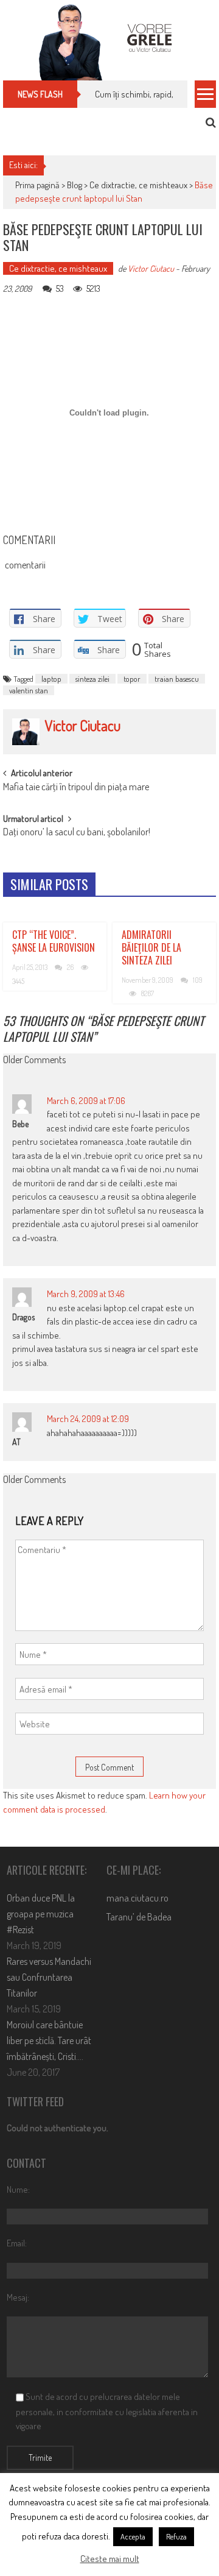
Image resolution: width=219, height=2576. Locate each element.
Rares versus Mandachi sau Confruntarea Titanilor (49, 1977)
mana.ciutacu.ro (137, 1898)
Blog (75, 185)
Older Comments (34, 1061)
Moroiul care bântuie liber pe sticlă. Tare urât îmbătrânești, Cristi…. (49, 2040)
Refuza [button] (176, 2536)
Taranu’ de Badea (139, 1917)
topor (132, 679)
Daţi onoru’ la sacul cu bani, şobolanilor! (77, 833)
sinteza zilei (92, 679)
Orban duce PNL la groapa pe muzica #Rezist (41, 1914)
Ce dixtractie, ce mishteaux (138, 185)
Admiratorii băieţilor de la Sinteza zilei (151, 947)
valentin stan (29, 690)
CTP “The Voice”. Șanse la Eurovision (54, 941)
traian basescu (177, 679)
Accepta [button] (133, 2536)
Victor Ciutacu (151, 268)
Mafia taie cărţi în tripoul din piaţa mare (76, 788)
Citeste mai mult (110, 2559)
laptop (51, 679)
